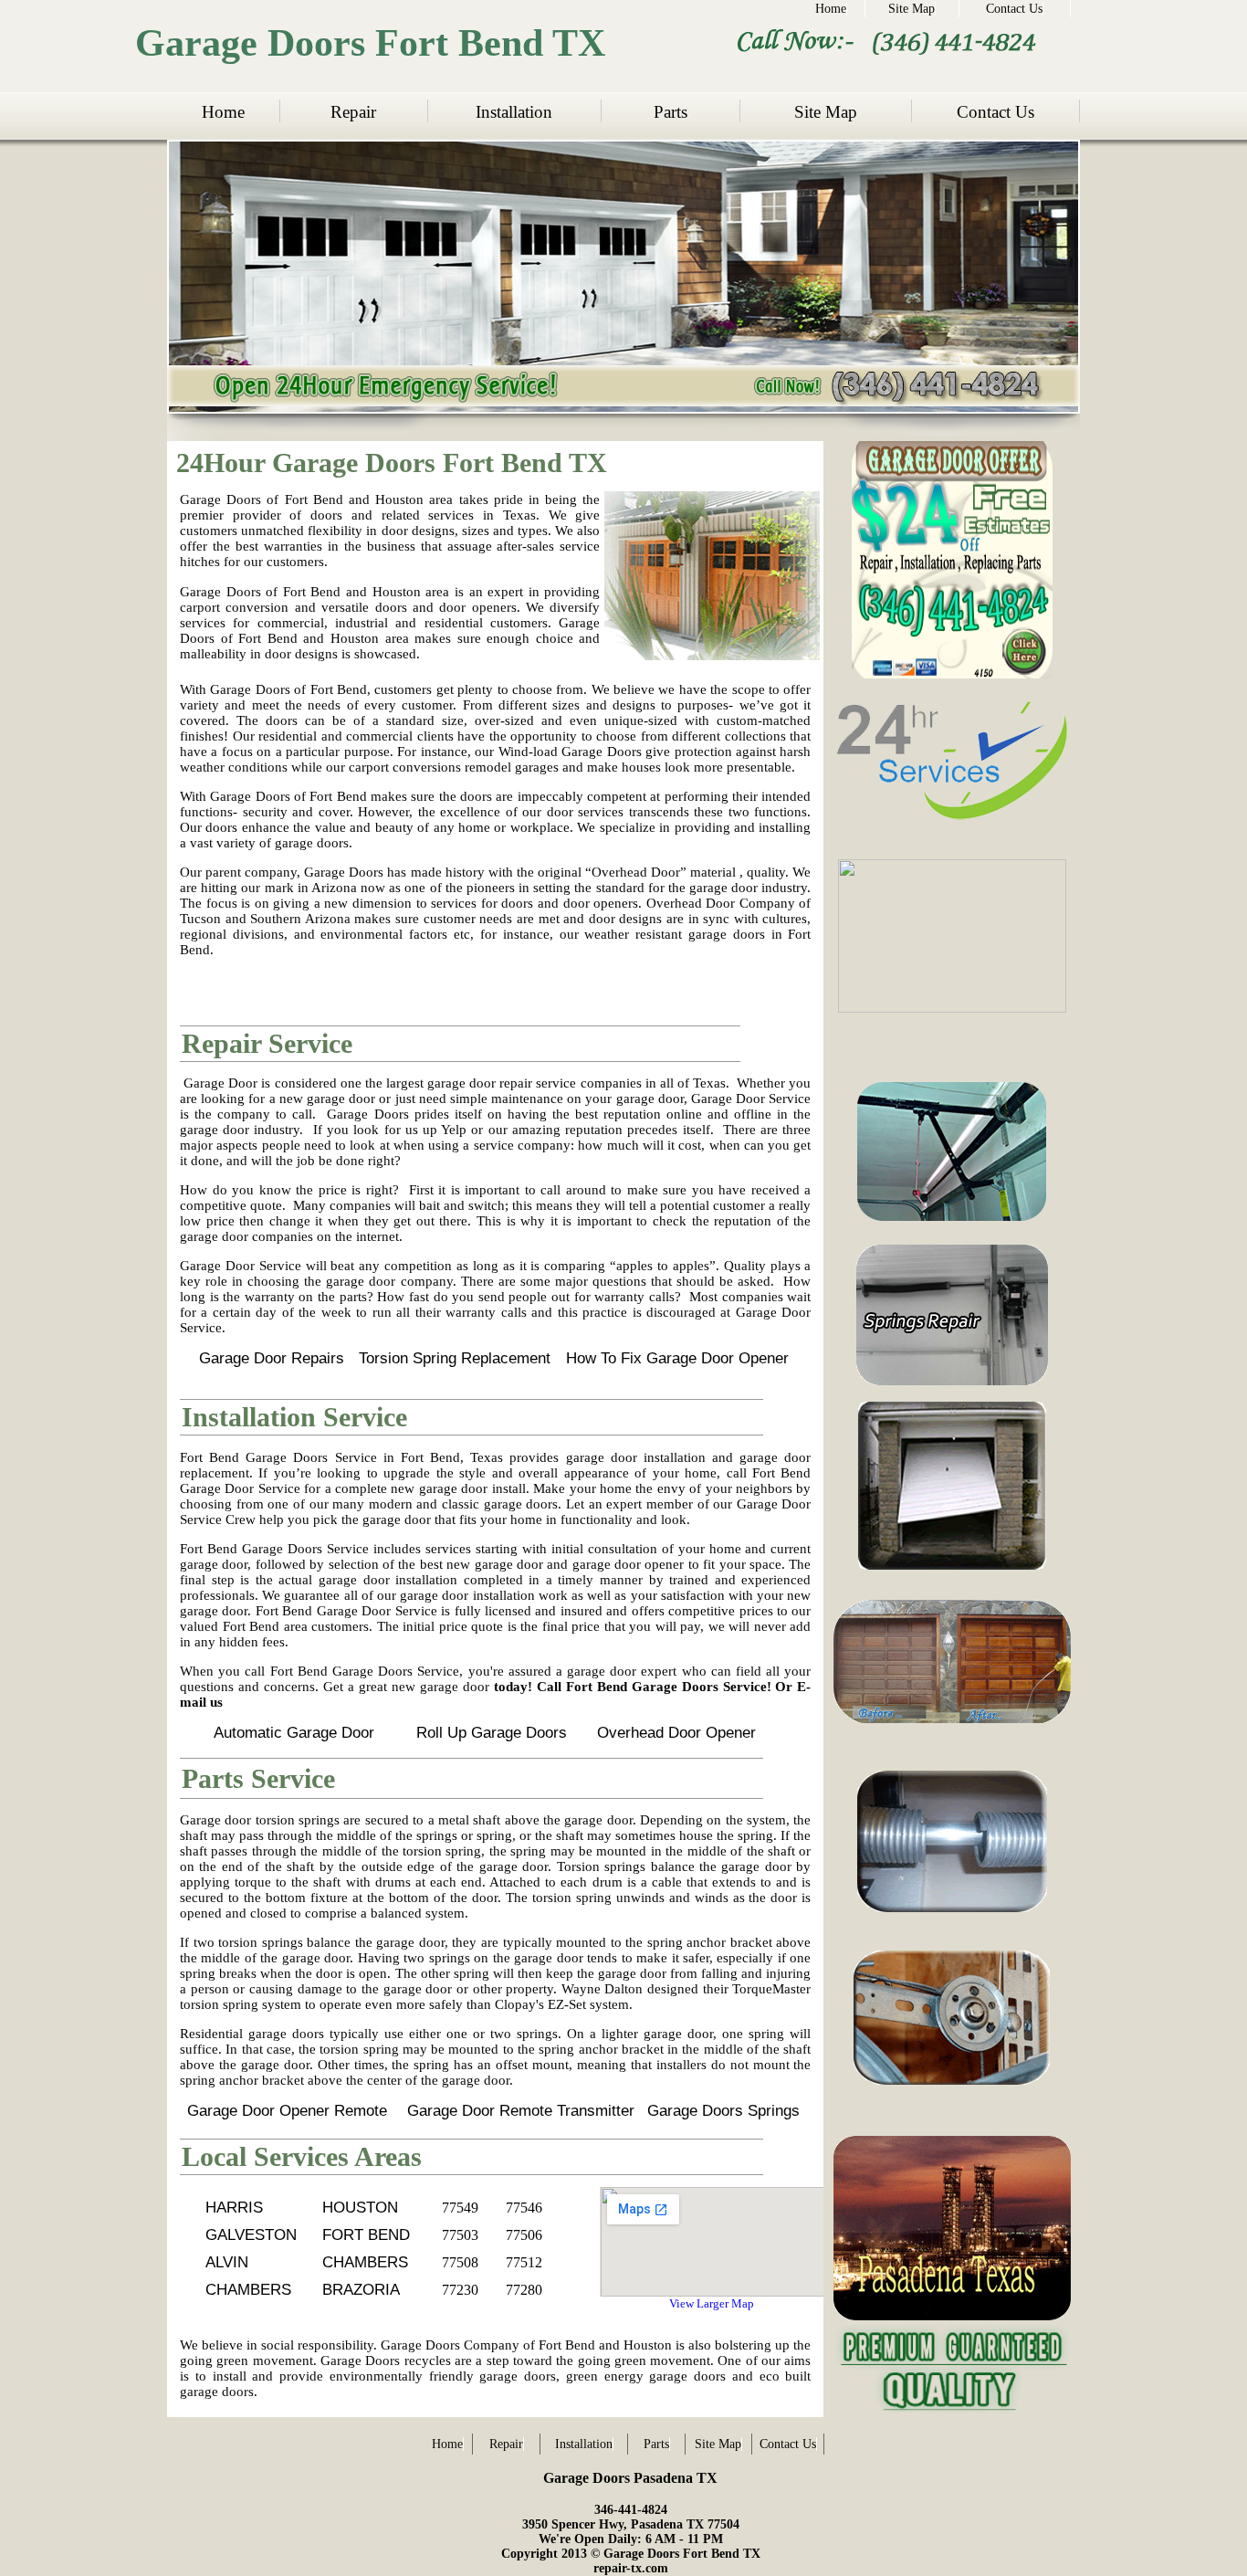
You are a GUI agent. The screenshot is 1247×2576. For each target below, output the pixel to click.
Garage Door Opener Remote (287, 2111)
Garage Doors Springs (723, 2111)
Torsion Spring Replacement (455, 1358)
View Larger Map (712, 2303)
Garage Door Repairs (272, 1358)
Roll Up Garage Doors (492, 1733)
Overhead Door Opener (676, 1733)
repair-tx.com (631, 2568)
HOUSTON (360, 2208)
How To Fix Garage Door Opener (677, 1358)
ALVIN (227, 2262)
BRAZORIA (361, 2290)
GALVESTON (251, 2235)
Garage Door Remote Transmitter (521, 2111)
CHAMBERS (365, 2262)
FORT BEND (366, 2235)
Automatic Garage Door (294, 1733)
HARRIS (234, 2208)
